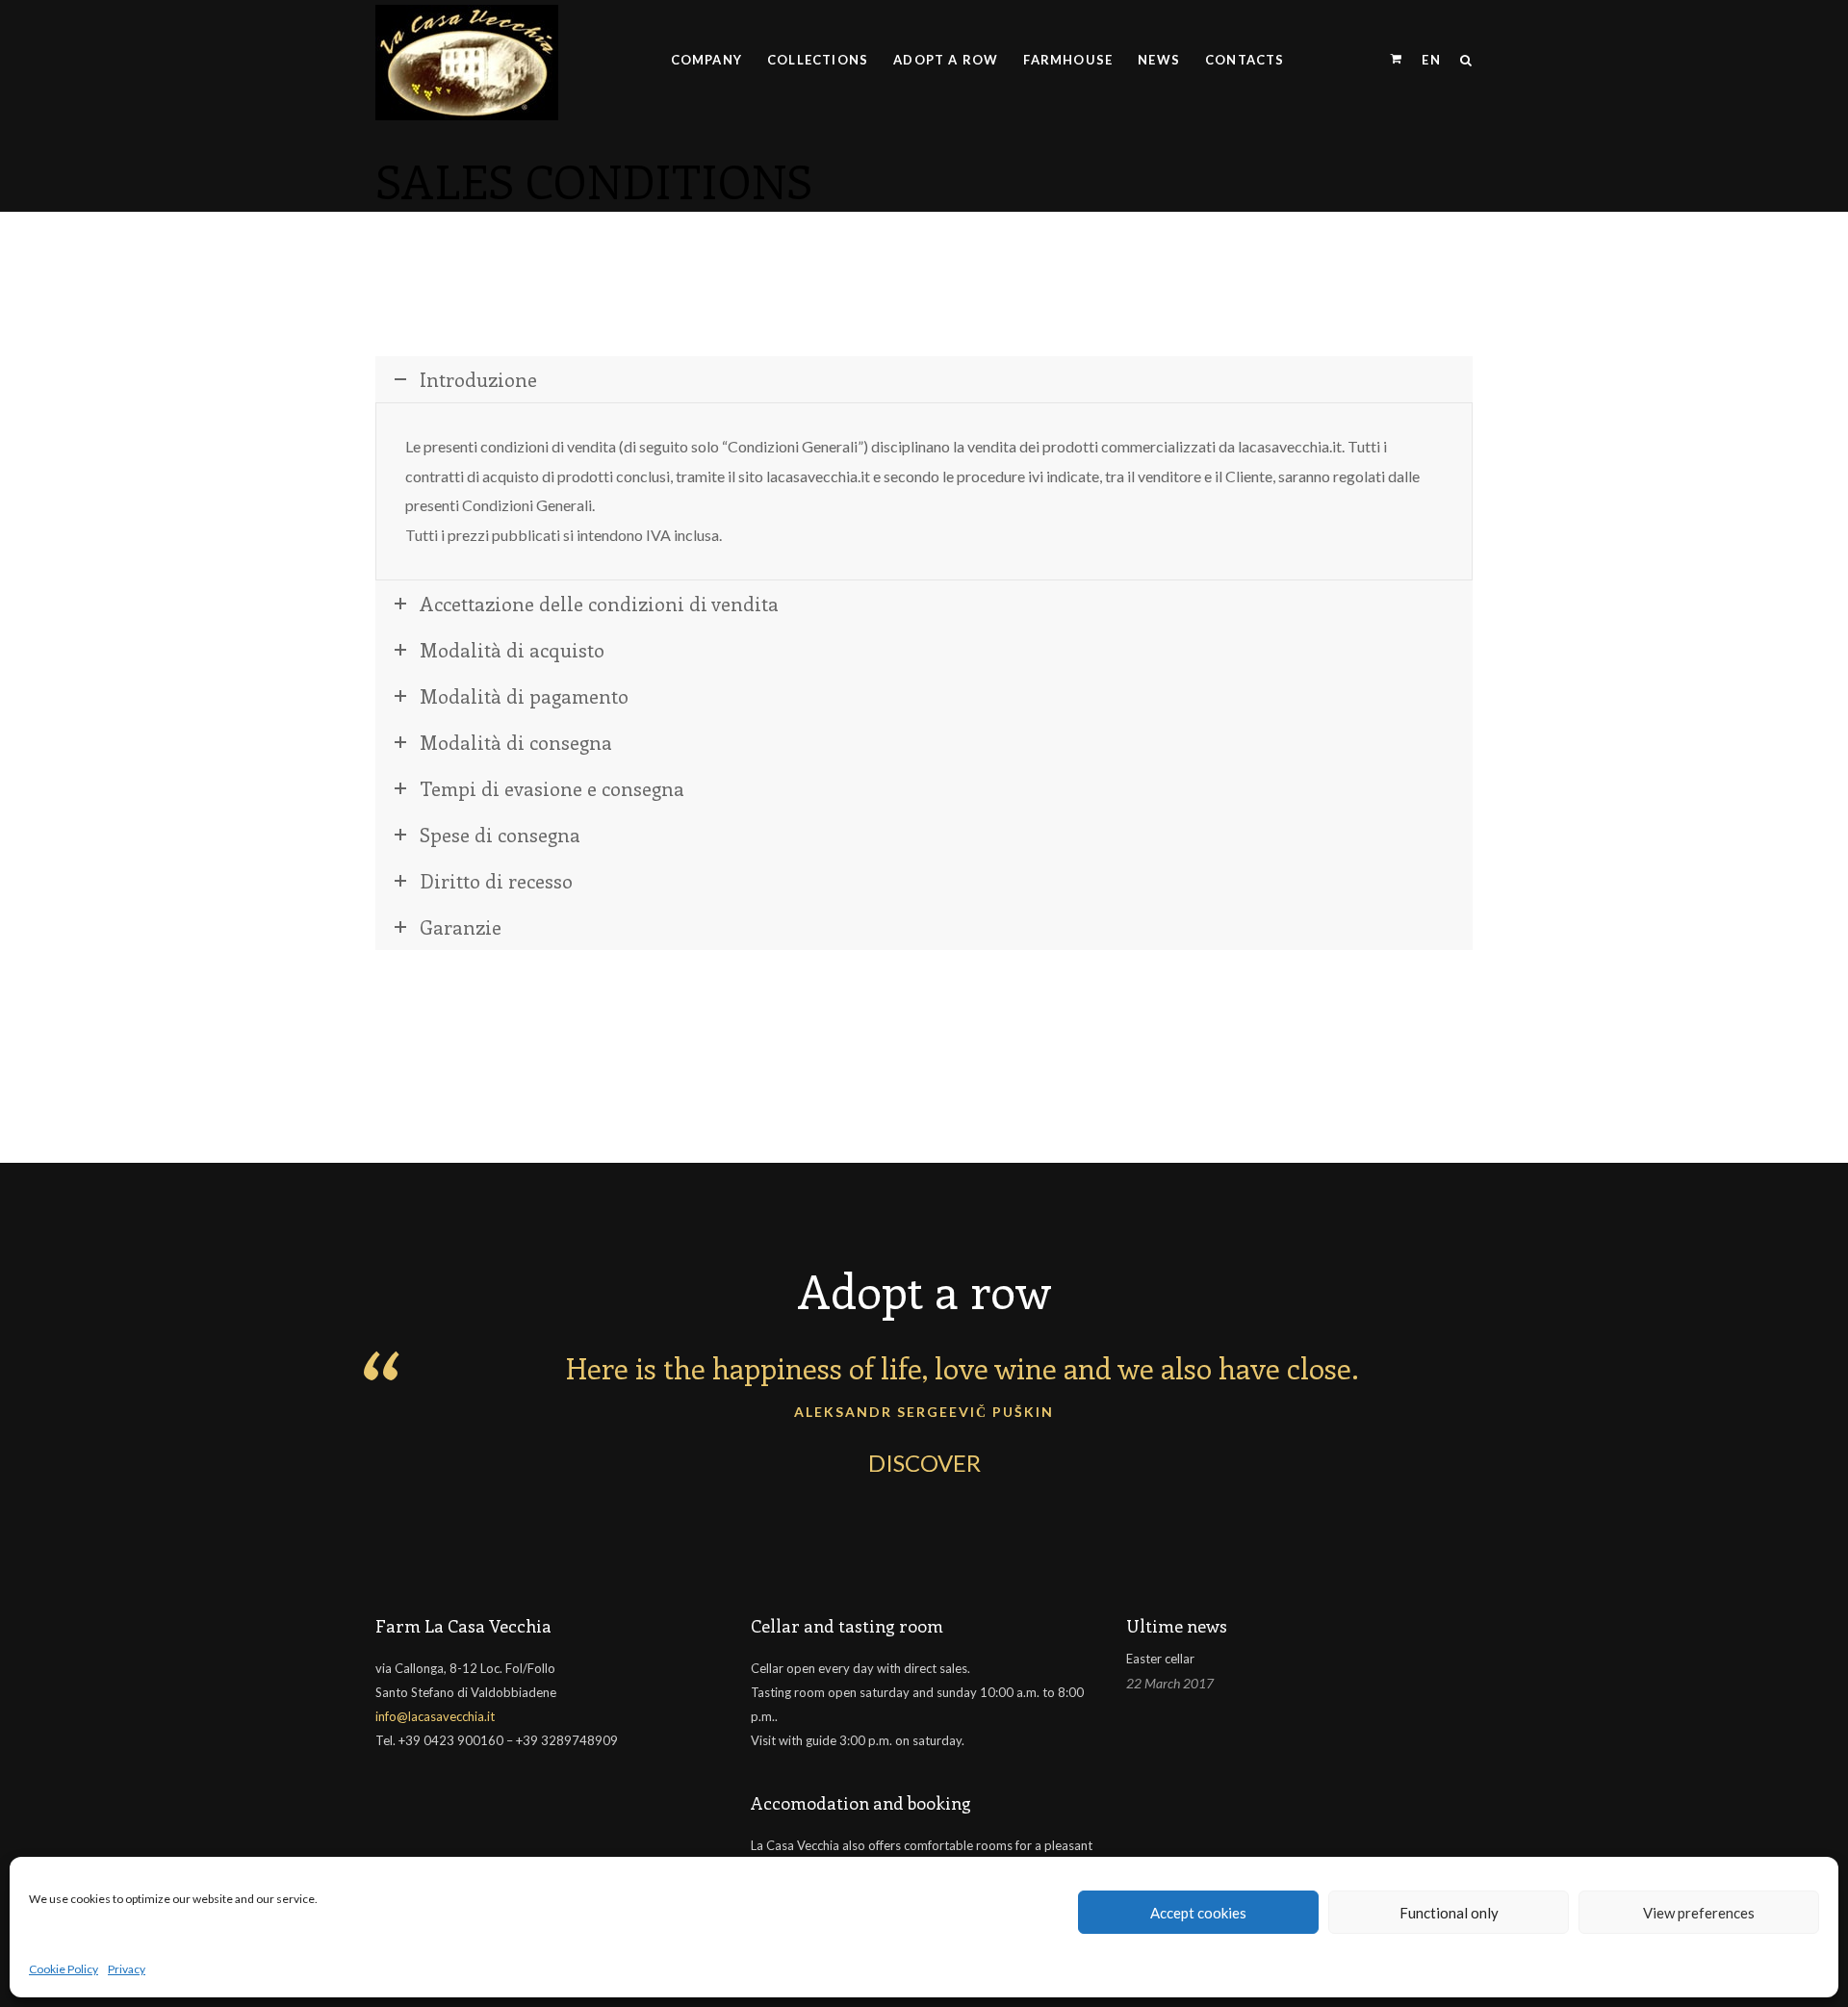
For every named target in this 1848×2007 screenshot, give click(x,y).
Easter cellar (1160, 1659)
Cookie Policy (64, 1969)
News (1159, 60)
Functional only (1449, 1913)
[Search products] (1462, 60)
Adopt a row (946, 60)
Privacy (127, 1969)
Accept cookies (1198, 1913)
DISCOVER (924, 1463)
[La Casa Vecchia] (467, 60)
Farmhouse (1068, 60)
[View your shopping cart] (1397, 59)
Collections (818, 60)
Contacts (1245, 60)
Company (706, 60)
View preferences (1699, 1913)
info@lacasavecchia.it (435, 1716)
